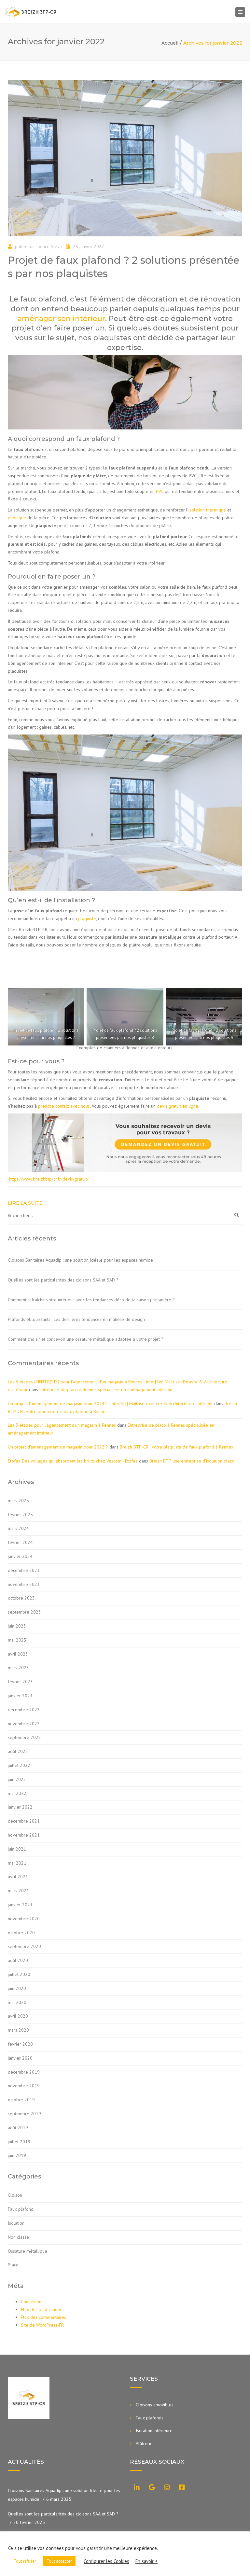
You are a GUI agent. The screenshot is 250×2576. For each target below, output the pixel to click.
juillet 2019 (19, 2142)
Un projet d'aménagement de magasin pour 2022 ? (58, 1447)
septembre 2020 (24, 1946)
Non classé (18, 2237)
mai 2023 (17, 1640)
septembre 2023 (24, 1612)
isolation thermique (207, 510)
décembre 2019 (24, 2072)
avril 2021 (18, 1877)
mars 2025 (18, 1501)
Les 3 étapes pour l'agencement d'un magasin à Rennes (62, 1425)
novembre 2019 (24, 2086)
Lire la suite (25, 1203)
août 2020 (18, 1960)
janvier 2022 (20, 1807)
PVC (160, 491)
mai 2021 (17, 1863)
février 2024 (20, 1542)
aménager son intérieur (61, 319)
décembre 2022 (24, 1710)
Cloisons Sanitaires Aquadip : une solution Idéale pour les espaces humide (80, 1260)
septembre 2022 (24, 1737)
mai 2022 (17, 1793)
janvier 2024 (20, 1556)
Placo (13, 2265)
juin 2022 (17, 1779)
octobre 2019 (21, 2100)
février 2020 (20, 2044)
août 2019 (18, 2128)
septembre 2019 (24, 2114)
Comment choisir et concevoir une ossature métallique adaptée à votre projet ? (86, 1339)
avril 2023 (18, 1654)
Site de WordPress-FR (42, 2325)
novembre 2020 (24, 1919)
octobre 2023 (21, 1598)
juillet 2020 (19, 1974)
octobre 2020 (21, 1933)
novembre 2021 (24, 1835)
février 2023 (20, 1682)
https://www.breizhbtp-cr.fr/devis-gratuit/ (49, 1179)
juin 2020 (17, 1988)
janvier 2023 (20, 1696)
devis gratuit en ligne (178, 1106)
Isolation (16, 2223)
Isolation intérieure (154, 2430)
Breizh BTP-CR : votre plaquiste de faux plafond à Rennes (176, 1447)
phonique (17, 518)
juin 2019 (17, 2155)
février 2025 (20, 1515)
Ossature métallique (28, 2251)
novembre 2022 (24, 1724)
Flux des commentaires (43, 2317)
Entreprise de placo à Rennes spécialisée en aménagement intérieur (106, 1390)
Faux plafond (21, 2209)
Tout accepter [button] (59, 2561)
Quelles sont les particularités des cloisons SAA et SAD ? (63, 1280)
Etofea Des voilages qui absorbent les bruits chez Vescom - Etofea (73, 1461)
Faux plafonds (150, 2418)
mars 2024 (18, 1528)
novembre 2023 (24, 1584)
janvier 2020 (20, 2058)
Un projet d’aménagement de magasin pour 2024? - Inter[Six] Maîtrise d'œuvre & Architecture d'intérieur (110, 1404)
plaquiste (87, 918)
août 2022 (18, 1751)
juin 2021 (17, 1849)
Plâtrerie (144, 2443)
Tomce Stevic (49, 246)
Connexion (31, 2302)
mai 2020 (17, 2002)
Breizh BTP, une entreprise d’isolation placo (192, 1461)
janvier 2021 (20, 1905)
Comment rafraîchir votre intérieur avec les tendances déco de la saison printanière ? (91, 1300)
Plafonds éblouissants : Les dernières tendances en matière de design (76, 1319)
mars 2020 (18, 2030)
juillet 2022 (19, 1765)
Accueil (170, 43)
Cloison (15, 2195)
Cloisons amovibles (155, 2405)
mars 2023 (18, 1668)
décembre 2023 (24, 1570)
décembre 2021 (24, 1821)
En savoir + (146, 2561)
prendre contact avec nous (64, 1106)
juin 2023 (17, 1626)
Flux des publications (41, 2309)
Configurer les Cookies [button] (106, 2561)
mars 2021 (18, 1891)
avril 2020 (18, 2016)
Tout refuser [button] (25, 2561)
